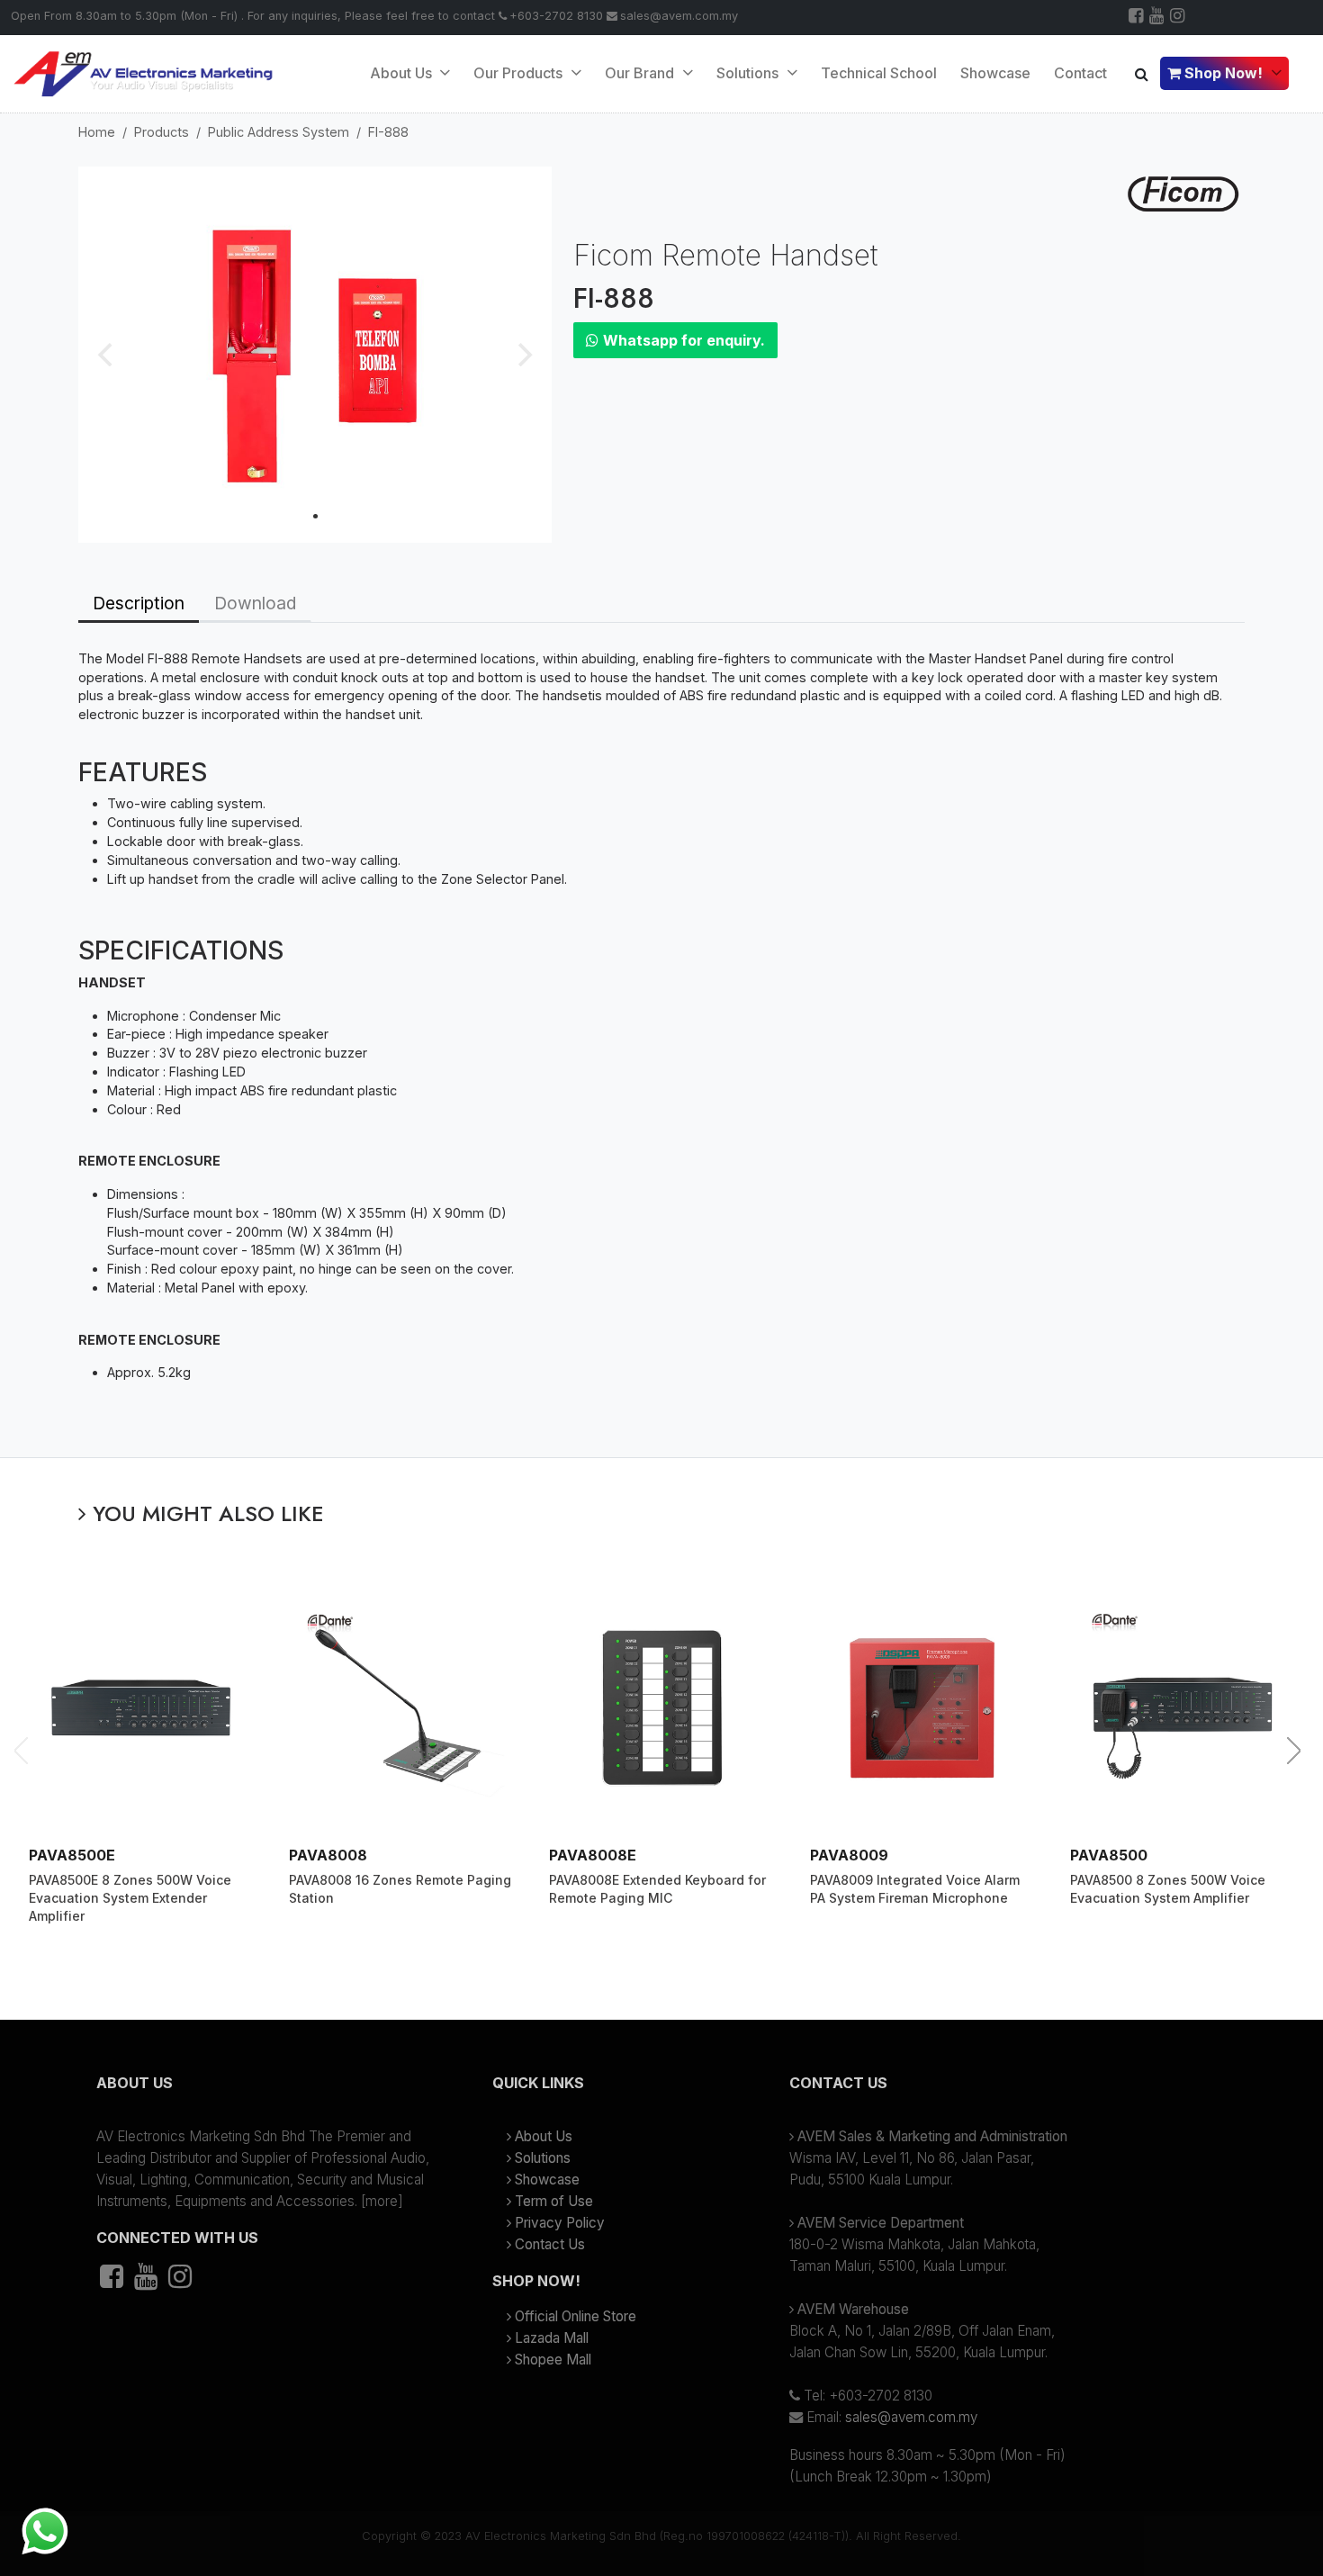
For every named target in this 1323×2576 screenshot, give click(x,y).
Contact (1080, 73)
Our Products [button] (520, 73)
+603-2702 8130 (556, 16)
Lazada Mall (552, 2338)
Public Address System (279, 132)
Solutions (543, 2158)
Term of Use (554, 2201)
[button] (265, 2090)
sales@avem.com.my (679, 16)
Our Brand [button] (641, 73)
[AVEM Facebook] (1137, 18)
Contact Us (550, 2244)
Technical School (879, 73)
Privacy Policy (560, 2223)
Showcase (995, 73)
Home (97, 132)
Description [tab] (139, 603)
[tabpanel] (661, 1040)
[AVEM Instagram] (1179, 18)
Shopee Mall (553, 2360)
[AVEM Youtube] (1158, 18)
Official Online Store (576, 2316)
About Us (403, 73)
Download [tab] (255, 603)
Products (162, 132)
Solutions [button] (749, 73)
